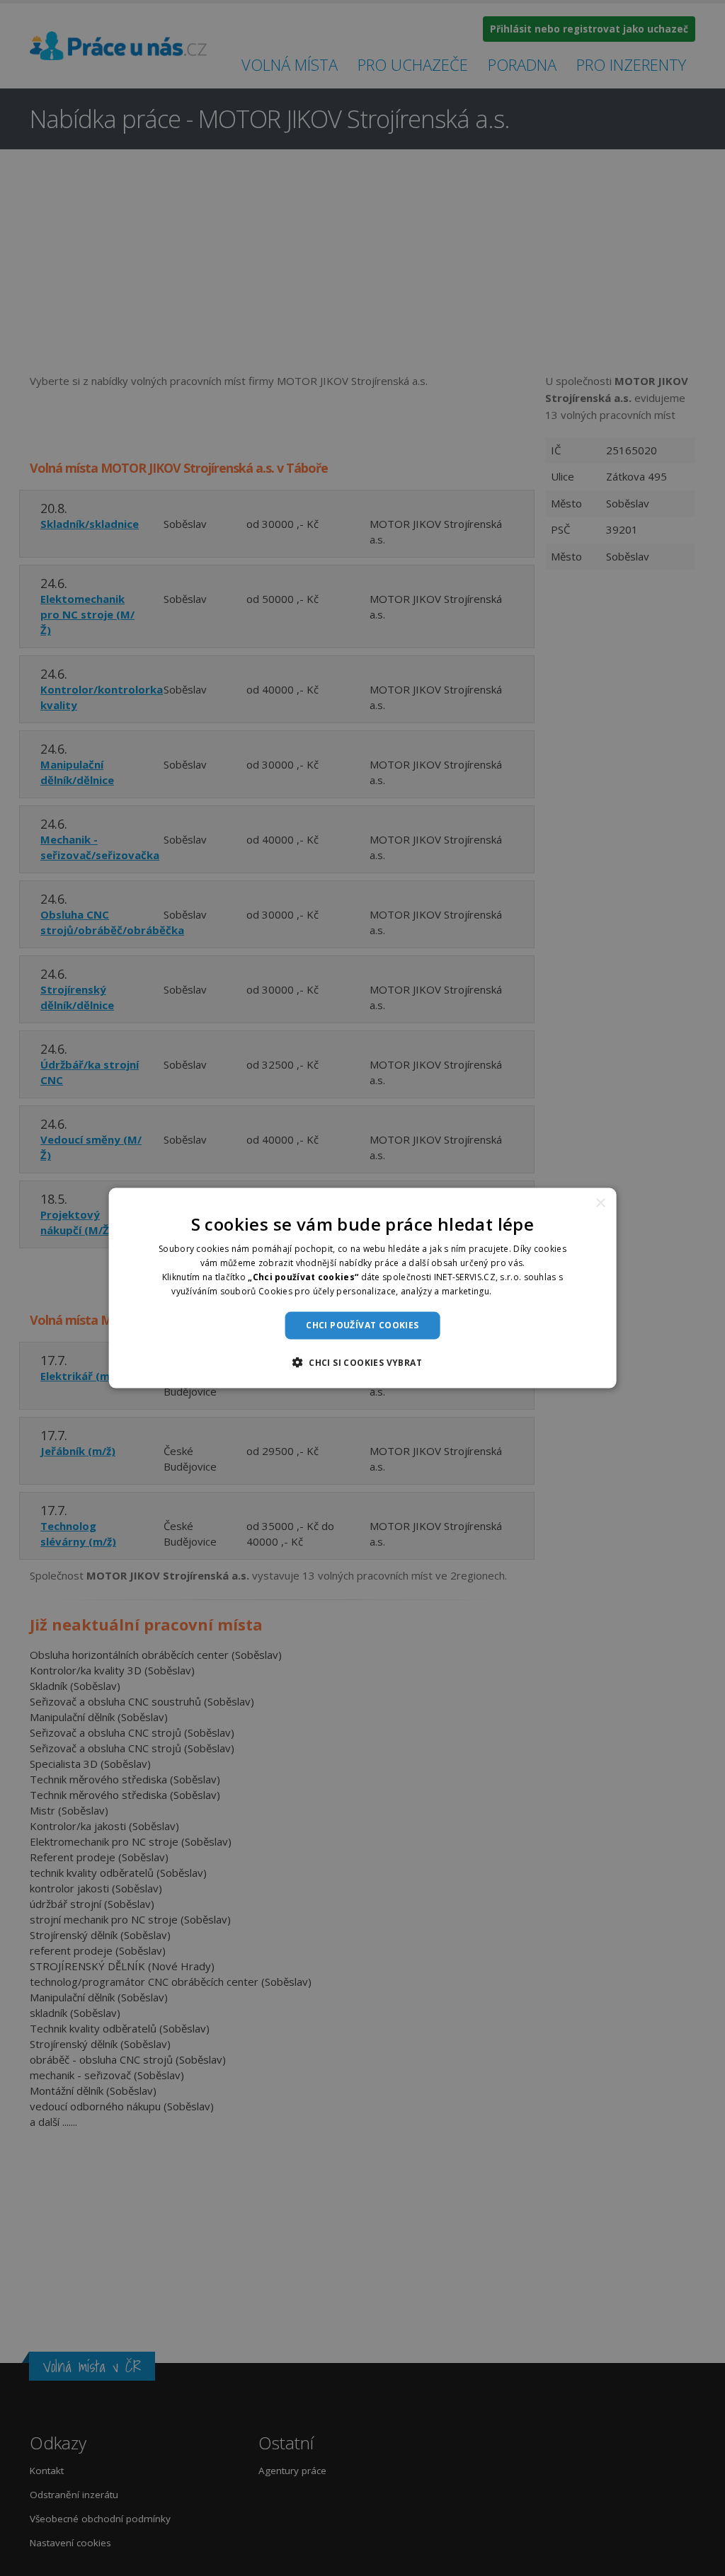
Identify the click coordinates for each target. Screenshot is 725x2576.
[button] (362, 1362)
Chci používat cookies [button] (362, 1325)
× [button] (600, 1203)
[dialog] (363, 1288)
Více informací (523, 1290)
